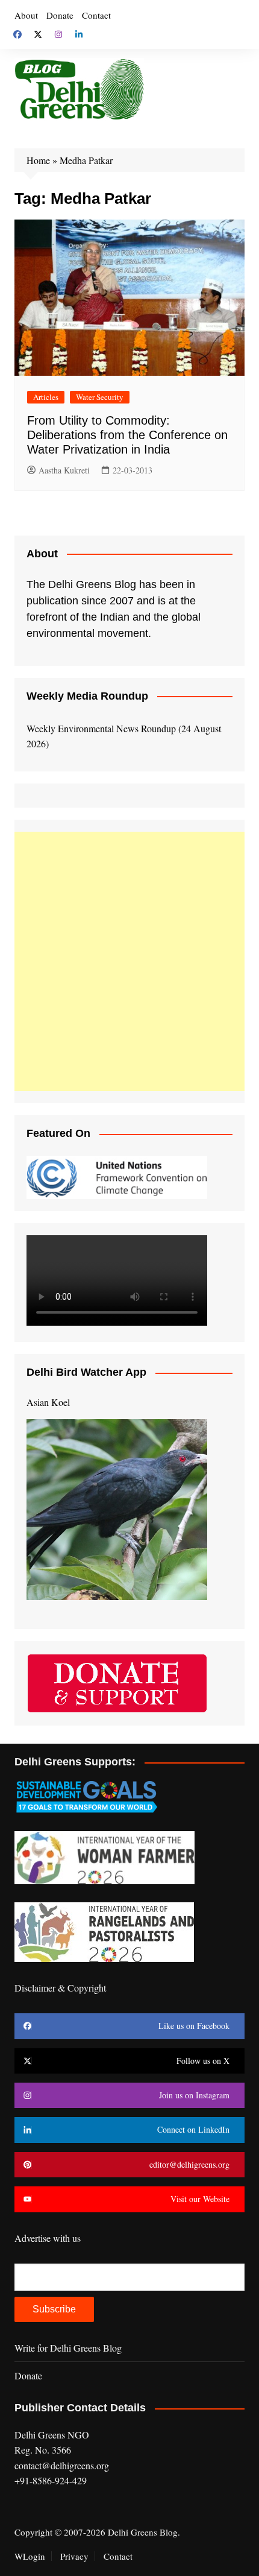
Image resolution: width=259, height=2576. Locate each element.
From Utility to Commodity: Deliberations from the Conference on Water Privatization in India (127, 435)
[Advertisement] (129, 961)
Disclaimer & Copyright (60, 1988)
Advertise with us (48, 2238)
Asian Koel (48, 1402)
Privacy (74, 2556)
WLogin (30, 2556)
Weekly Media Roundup (87, 696)
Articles (46, 397)
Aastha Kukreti (64, 470)
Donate (60, 15)
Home (38, 160)
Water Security (100, 397)
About (26, 15)
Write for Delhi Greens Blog (68, 2348)
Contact (96, 15)
